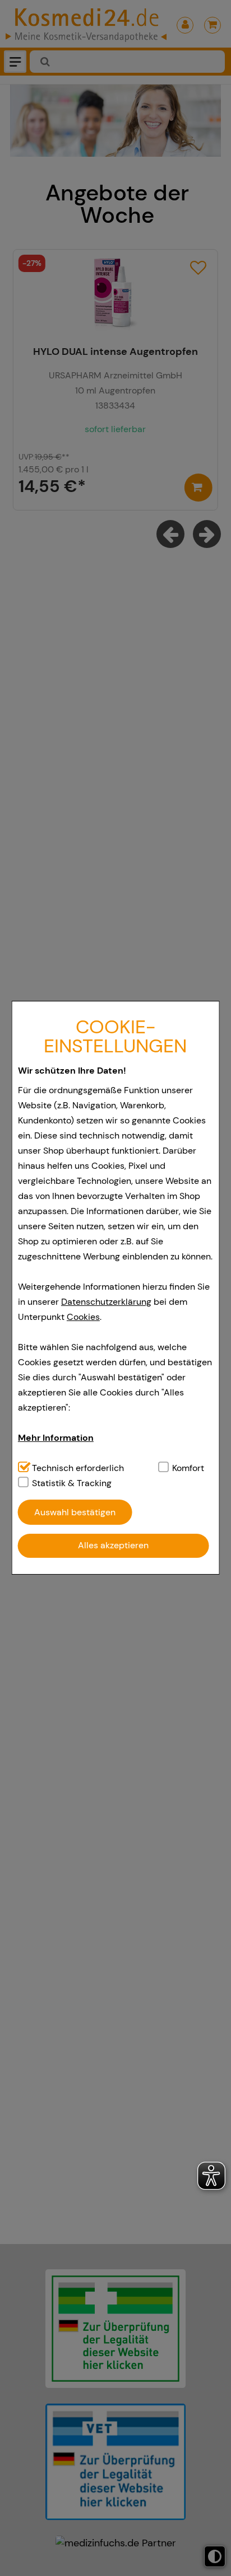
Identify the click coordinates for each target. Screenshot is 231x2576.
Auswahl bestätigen (75, 1512)
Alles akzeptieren (113, 1545)
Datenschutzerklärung (106, 1302)
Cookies (83, 1317)
